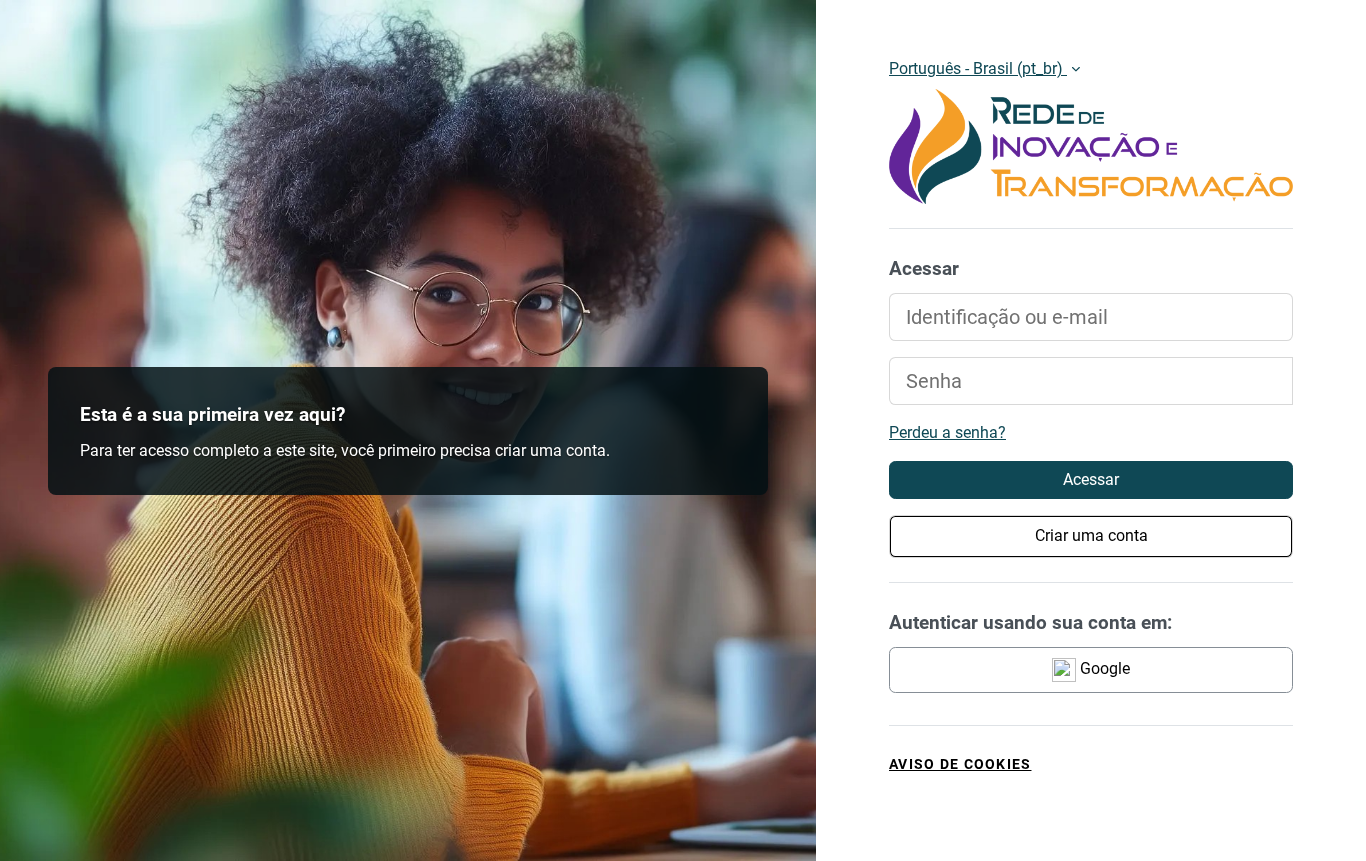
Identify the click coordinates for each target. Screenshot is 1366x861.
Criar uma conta (1091, 535)
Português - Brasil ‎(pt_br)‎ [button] (978, 68)
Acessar (1091, 479)
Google (1103, 668)
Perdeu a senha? (947, 432)
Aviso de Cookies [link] (960, 764)
